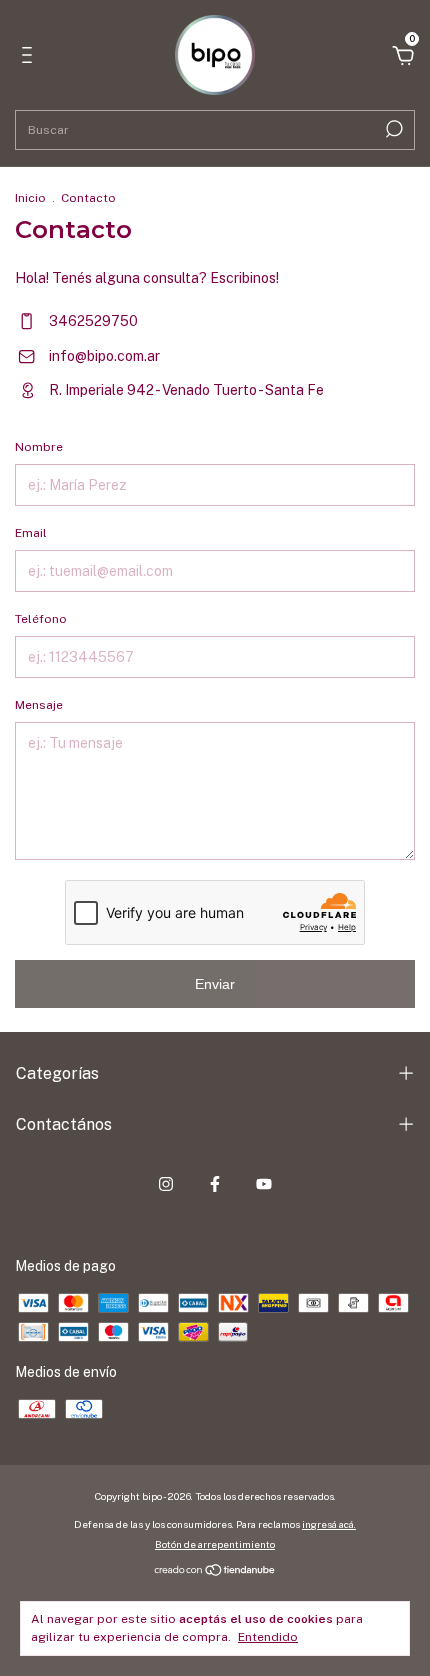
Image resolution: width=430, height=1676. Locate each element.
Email (31, 533)
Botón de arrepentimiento (215, 1544)
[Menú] (30, 58)
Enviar (215, 984)
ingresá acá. (329, 1524)
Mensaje (39, 705)
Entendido (268, 1637)
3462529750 (92, 321)
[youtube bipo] (264, 1184)
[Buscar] (392, 129)
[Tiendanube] (215, 1572)
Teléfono (41, 619)
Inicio (30, 198)
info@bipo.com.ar (104, 356)
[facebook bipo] (215, 1184)
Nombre (39, 447)
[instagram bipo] (166, 1184)
